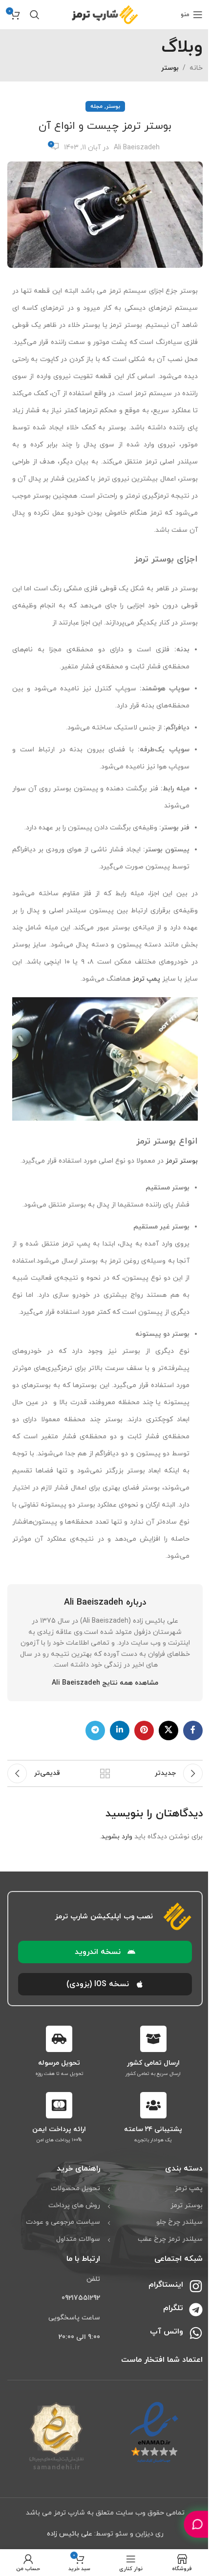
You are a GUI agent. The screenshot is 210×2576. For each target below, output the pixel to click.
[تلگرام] (196, 2310)
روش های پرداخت (74, 2205)
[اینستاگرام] (196, 2286)
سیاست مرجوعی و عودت (63, 2222)
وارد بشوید (117, 1837)
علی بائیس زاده (70, 2534)
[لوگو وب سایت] (105, 14)
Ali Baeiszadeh (137, 148)
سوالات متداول (78, 2239)
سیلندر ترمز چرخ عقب (170, 2239)
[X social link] (168, 1731)
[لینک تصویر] (154, 2432)
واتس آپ (167, 2332)
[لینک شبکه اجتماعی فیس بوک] (193, 1731)
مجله (96, 106)
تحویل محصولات (75, 2188)
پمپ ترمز (146, 979)
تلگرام (173, 2308)
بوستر (170, 68)
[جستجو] (35, 15)
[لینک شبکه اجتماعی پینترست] (144, 1731)
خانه (196, 68)
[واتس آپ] (196, 2333)
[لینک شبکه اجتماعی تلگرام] (95, 1731)
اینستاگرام (166, 2285)
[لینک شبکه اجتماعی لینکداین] (120, 1731)
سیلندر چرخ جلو (179, 2222)
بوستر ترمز (182, 1161)
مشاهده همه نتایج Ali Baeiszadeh (105, 1683)
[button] (105, 1952)
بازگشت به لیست (105, 1773)
